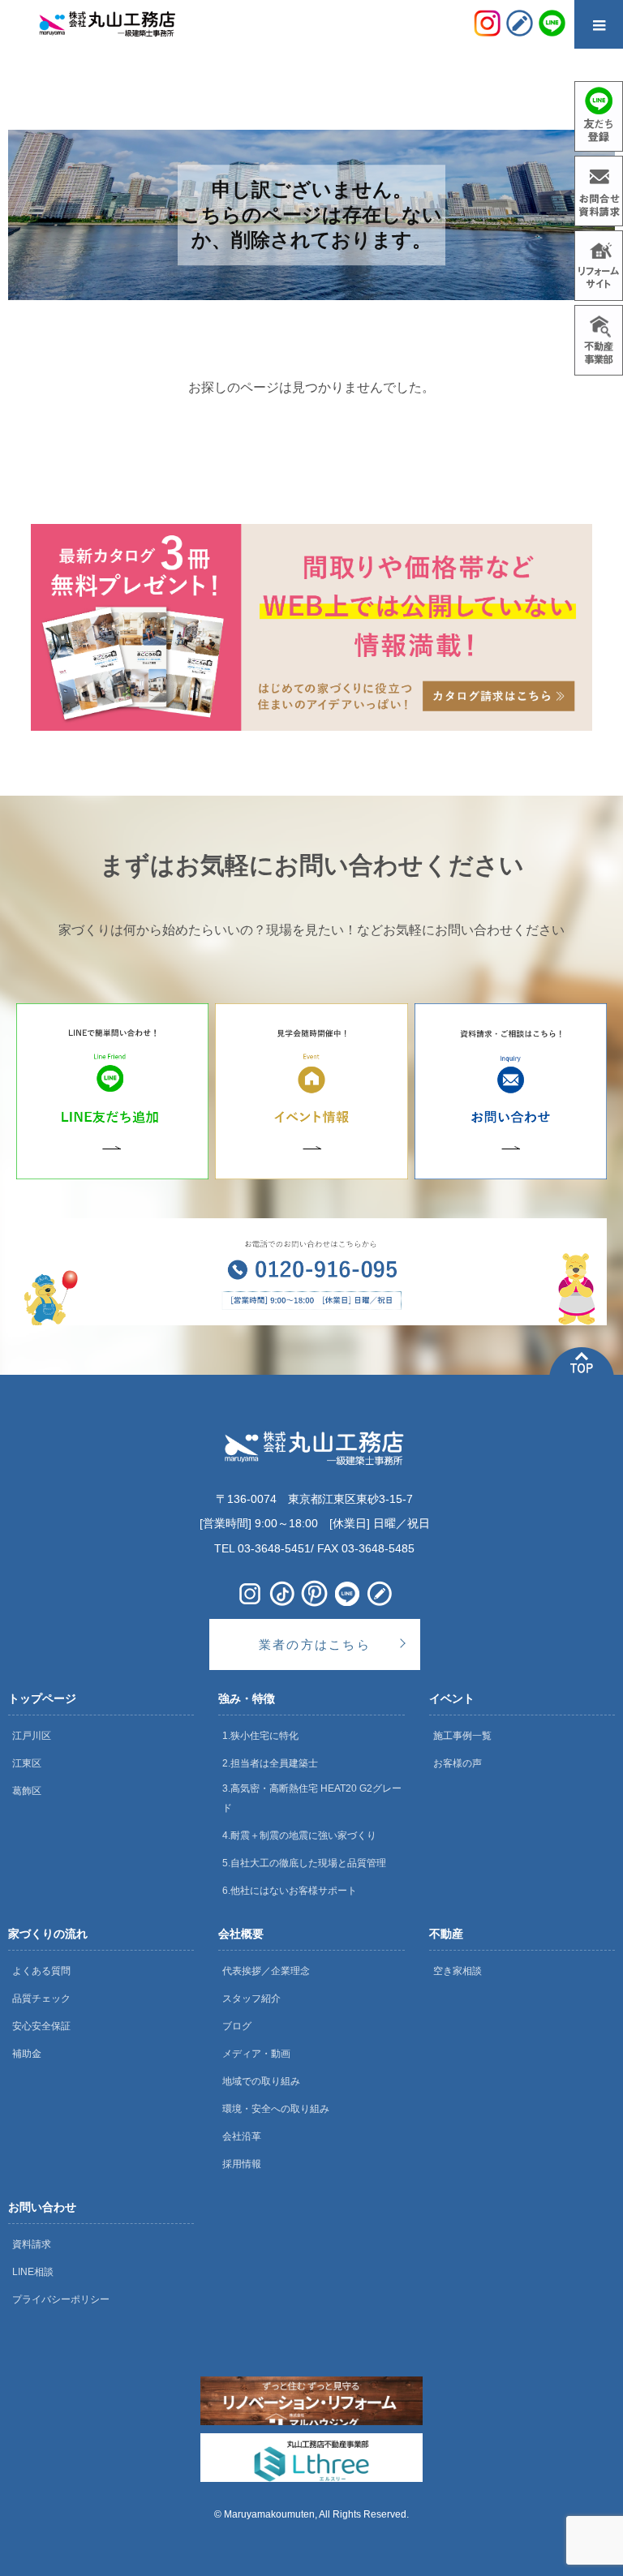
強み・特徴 (247, 1698)
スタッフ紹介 (251, 1999)
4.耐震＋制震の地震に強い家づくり (299, 1835)
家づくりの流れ (48, 1934)
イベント (452, 1698)
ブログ (237, 2026)
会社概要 (241, 1934)
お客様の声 (458, 1763)
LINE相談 (33, 2272)
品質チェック (41, 1999)
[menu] (599, 24)
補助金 (27, 2054)
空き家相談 (458, 1971)
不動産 (446, 1934)
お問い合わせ (42, 2207)
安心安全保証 (41, 2026)
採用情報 (242, 2164)
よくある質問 (41, 1971)
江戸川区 (32, 1736)
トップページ (42, 1698)
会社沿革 (242, 2136)
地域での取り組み (261, 2081)
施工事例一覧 (462, 1736)
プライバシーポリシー (61, 2299)
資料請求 (32, 2244)
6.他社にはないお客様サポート (290, 1891)
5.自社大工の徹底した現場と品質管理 (304, 1863)
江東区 (27, 1763)
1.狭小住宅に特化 (260, 1736)
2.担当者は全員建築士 (270, 1763)
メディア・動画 (256, 2054)
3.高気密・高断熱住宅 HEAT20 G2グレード (312, 1798)
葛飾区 (27, 1791)
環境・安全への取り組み (276, 2109)
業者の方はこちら (315, 1644)
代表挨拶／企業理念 (266, 1971)
